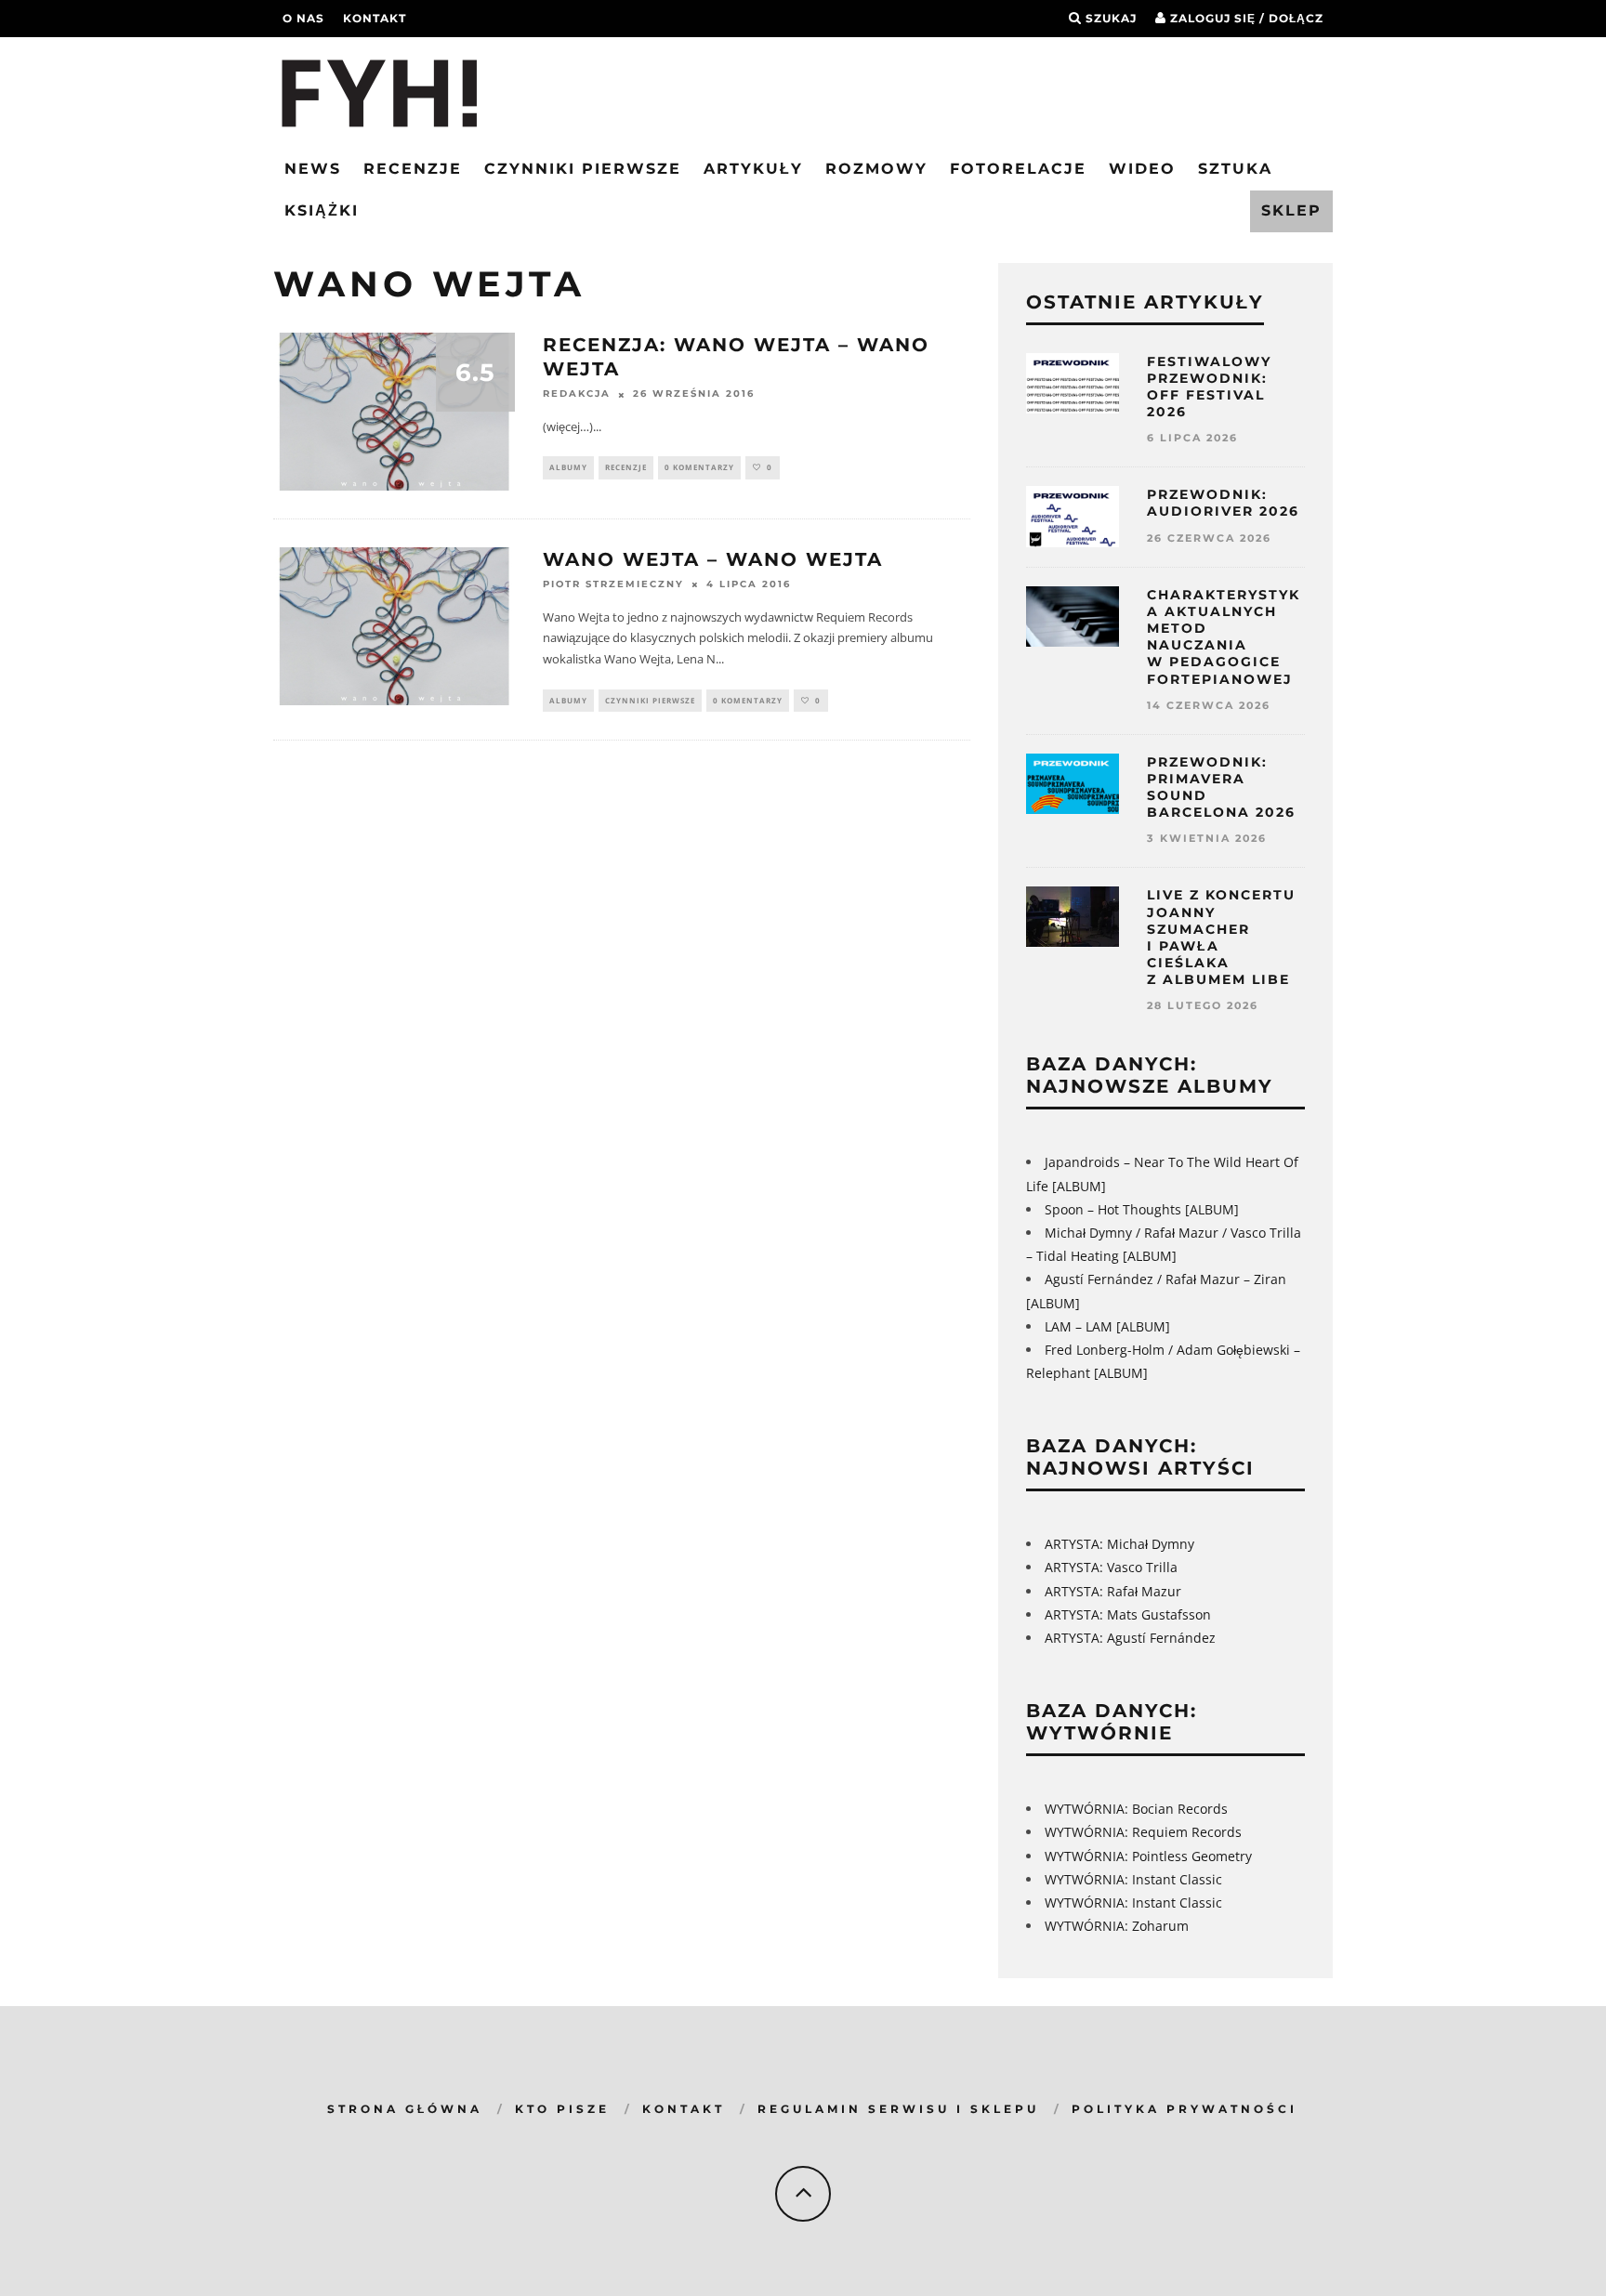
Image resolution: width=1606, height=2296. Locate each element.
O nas (303, 18)
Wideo (1142, 169)
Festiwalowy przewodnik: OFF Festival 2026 (1209, 387)
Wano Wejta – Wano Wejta (713, 559)
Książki (322, 210)
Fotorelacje (1018, 169)
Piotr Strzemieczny (613, 585)
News (313, 169)
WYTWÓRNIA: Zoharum (1117, 1926)
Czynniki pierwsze (583, 169)
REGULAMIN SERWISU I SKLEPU (898, 2109)
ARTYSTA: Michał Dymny (1119, 1544)
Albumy (568, 467)
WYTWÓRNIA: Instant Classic (1133, 1879)
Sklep (1291, 210)
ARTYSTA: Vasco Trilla (1111, 1567)
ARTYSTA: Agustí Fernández (1130, 1638)
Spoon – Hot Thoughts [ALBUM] (1142, 1209)
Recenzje (413, 169)
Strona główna (405, 2109)
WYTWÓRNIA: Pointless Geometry (1148, 1856)
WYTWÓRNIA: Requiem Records (1143, 1832)
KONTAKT (684, 2109)
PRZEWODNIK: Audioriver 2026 (1223, 503)
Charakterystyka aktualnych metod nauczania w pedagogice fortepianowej (1224, 637)
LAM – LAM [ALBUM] (1107, 1326)
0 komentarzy (699, 467)
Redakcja (577, 394)
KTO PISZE (562, 2109)
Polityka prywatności (1185, 2109)
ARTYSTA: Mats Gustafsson (1128, 1614)
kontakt (375, 18)
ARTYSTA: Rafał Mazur (1113, 1591)
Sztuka (1235, 169)
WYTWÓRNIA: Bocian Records (1136, 1809)
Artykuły (753, 169)
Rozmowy (876, 169)
